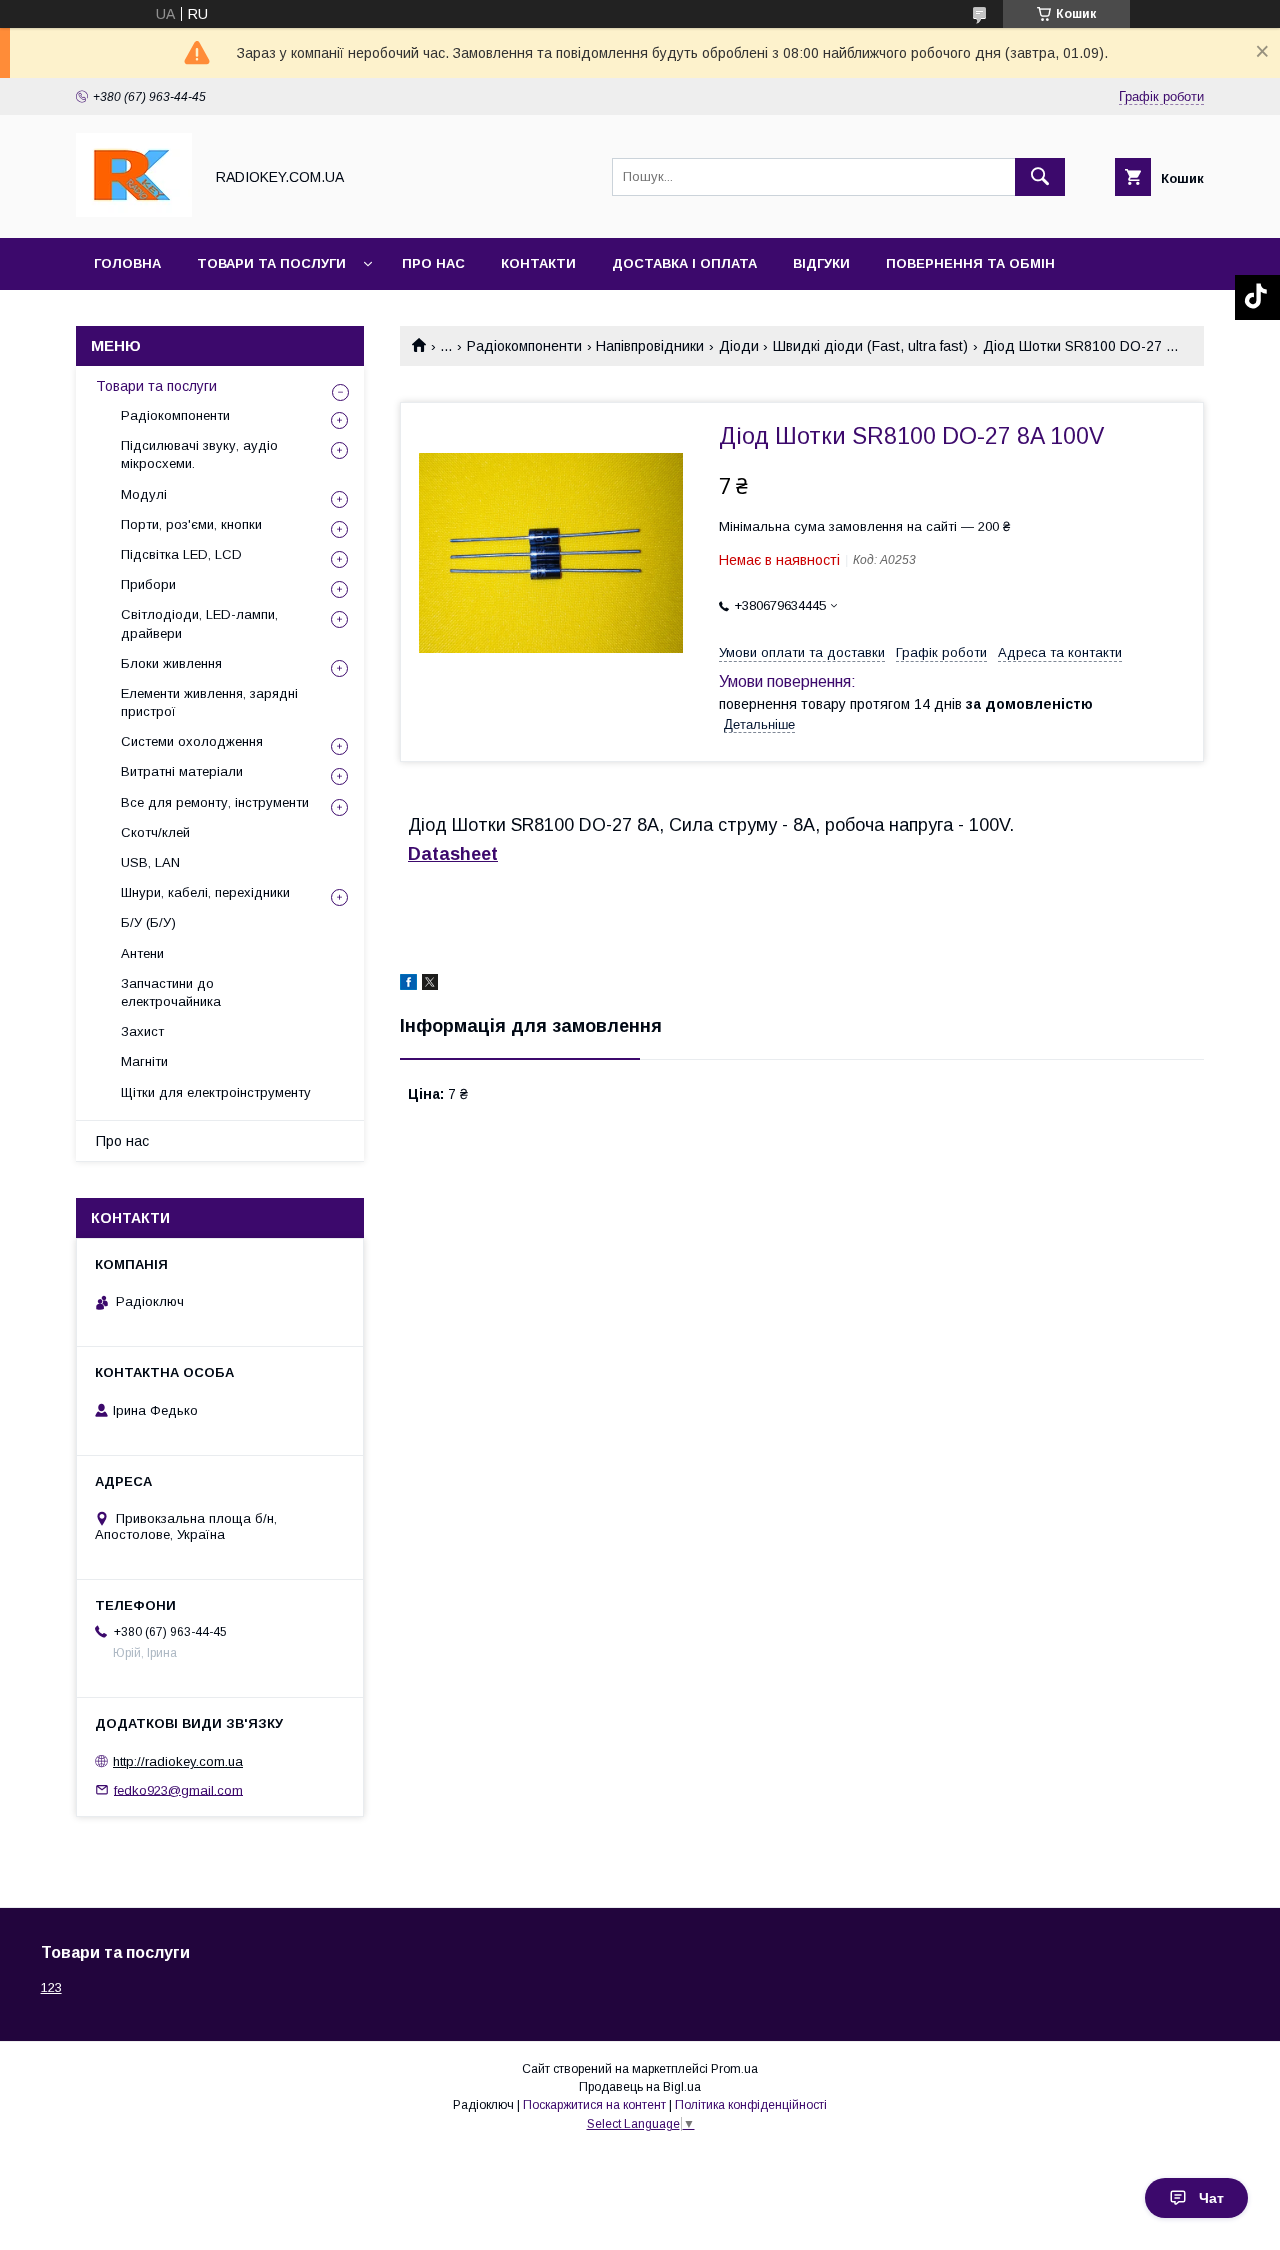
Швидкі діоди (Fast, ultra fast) (870, 346)
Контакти (538, 263)
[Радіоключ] (134, 212)
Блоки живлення (171, 663)
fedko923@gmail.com (178, 1789)
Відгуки (821, 263)
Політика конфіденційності (751, 2105)
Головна (127, 263)
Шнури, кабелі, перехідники (205, 892)
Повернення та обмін (970, 263)
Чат (1211, 2198)
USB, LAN (150, 862)
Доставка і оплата (684, 263)
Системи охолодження (192, 741)
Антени (142, 953)
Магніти (144, 1061)
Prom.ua (734, 2069)
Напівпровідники (650, 346)
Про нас (433, 263)
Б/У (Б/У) (148, 922)
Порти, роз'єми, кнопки (191, 524)
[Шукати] (1040, 177)
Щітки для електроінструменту (216, 1092)
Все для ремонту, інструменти (215, 802)
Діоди (739, 346)
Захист (142, 1031)
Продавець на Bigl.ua (640, 2087)
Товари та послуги (271, 263)
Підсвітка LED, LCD (181, 554)
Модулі (144, 494)
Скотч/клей (155, 832)
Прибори (148, 584)
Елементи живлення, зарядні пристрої (209, 702)
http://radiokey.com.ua (178, 1761)
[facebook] (408, 985)
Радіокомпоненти (524, 346)
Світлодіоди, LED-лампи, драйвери (199, 623)
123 (51, 1987)
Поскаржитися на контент (594, 2105)
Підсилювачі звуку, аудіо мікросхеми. (199, 454)
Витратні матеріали (182, 771)
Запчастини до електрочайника (171, 992)
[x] (430, 985)
